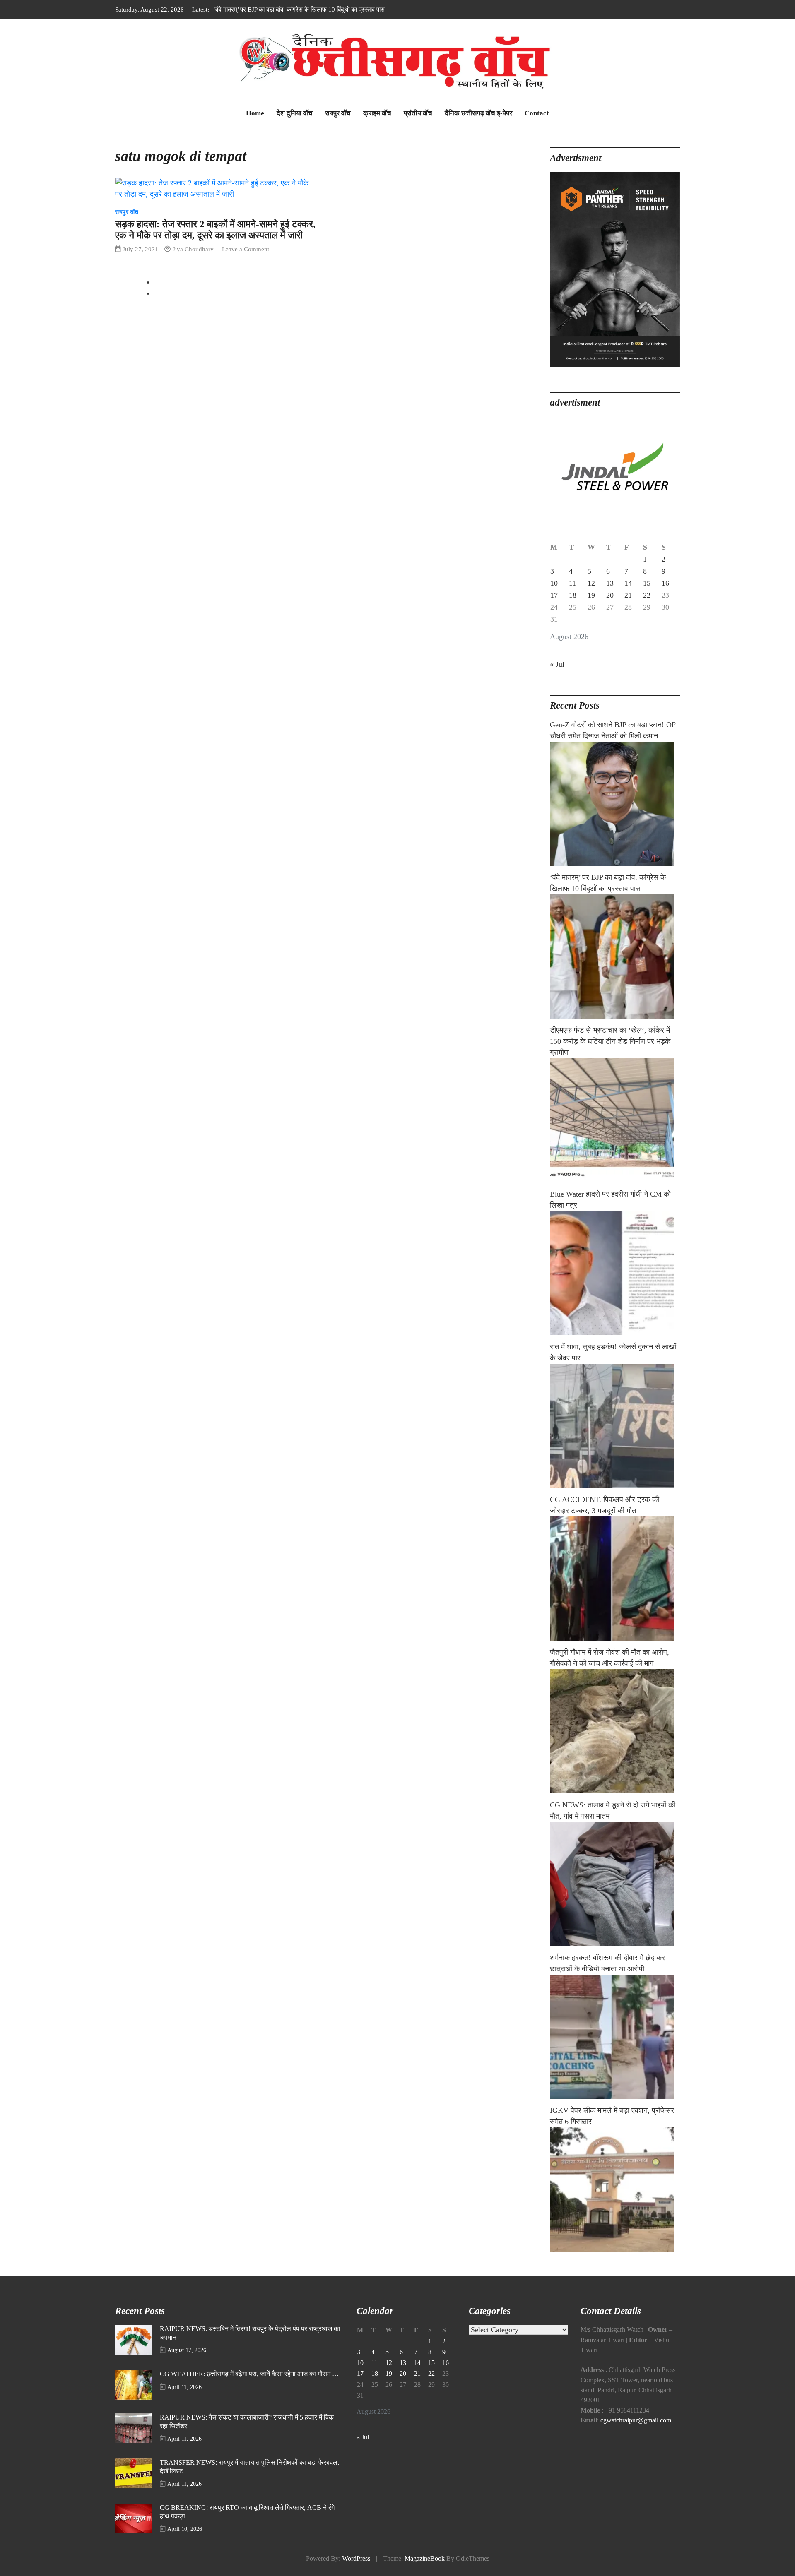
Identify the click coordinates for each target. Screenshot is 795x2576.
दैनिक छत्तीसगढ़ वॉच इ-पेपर (478, 113)
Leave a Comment (246, 249)
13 (610, 583)
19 (591, 595)
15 (647, 583)
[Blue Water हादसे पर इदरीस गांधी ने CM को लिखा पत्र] (615, 1273)
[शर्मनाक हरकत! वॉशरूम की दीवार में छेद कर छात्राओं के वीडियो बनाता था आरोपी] (615, 2037)
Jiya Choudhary (193, 249)
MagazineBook (425, 2559)
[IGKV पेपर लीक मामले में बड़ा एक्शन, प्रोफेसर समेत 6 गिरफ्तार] (615, 2189)
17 (554, 595)
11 (572, 583)
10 (554, 583)
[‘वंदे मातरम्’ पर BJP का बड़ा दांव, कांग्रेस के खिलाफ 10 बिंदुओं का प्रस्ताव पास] (615, 956)
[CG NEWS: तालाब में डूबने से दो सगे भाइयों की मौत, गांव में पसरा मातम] (615, 1884)
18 (573, 595)
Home (255, 113)
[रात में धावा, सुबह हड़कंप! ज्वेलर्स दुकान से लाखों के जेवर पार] (615, 1426)
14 (628, 583)
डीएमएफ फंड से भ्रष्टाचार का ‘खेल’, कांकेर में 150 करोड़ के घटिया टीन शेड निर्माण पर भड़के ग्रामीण (324, 9)
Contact (537, 113)
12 (591, 583)
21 (628, 595)
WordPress (356, 2559)
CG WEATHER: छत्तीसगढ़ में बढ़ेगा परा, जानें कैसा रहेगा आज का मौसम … (249, 2374)
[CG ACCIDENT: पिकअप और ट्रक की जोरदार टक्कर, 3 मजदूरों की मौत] (615, 1579)
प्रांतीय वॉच (418, 113)
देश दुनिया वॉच (295, 113)
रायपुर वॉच (338, 113)
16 (665, 583)
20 (610, 595)
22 (647, 595)
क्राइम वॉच (377, 113)
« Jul (557, 664)
